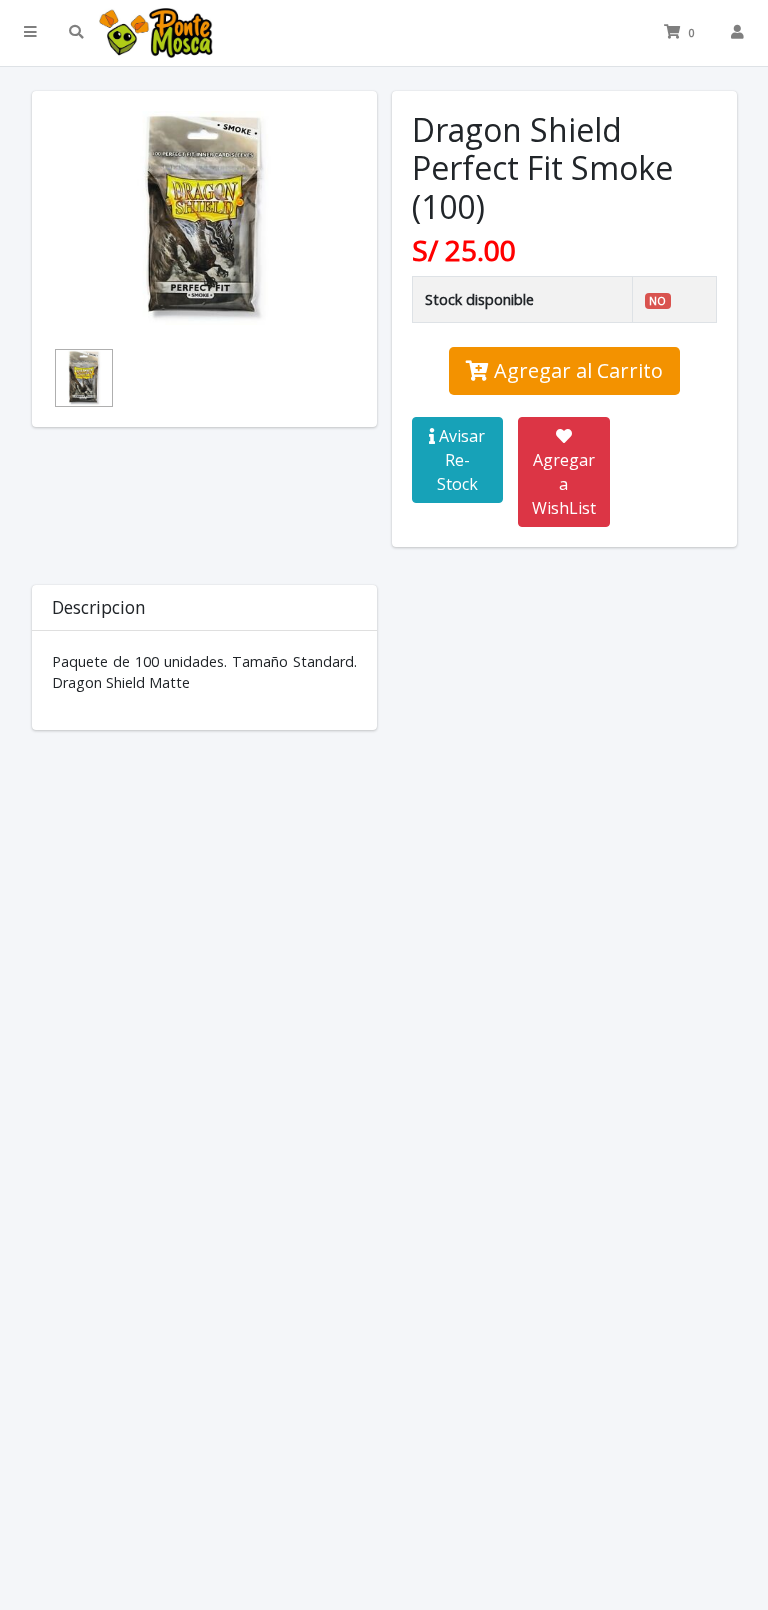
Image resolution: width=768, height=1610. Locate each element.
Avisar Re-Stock (460, 460)
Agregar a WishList (564, 484)
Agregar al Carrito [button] (576, 370)
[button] (30, 33)
